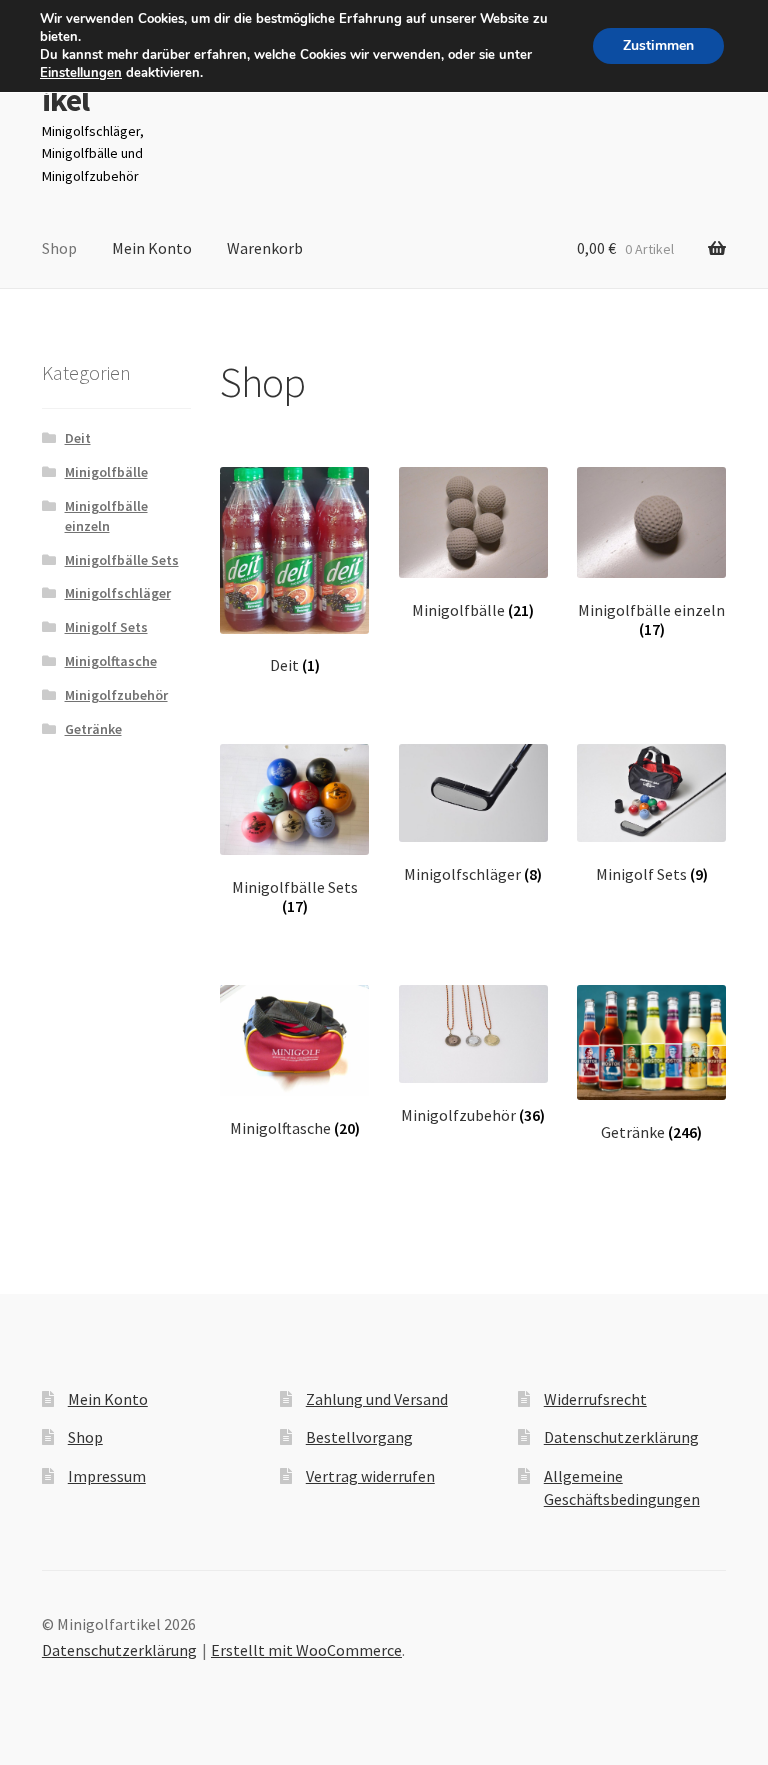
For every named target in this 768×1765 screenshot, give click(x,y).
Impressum (107, 1476)
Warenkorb (265, 248)
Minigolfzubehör (116, 695)
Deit (78, 438)
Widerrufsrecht (595, 1399)
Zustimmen (658, 45)
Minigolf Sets (106, 627)
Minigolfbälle (106, 472)
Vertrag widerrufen (370, 1476)
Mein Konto (152, 248)
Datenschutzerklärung (621, 1437)
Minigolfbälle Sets (122, 560)
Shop (59, 248)
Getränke (93, 729)
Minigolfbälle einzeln (106, 516)
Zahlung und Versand (377, 1399)
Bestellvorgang (359, 1437)
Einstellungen (81, 73)
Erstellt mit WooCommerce (306, 1650)
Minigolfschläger (118, 593)
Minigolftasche (111, 661)
